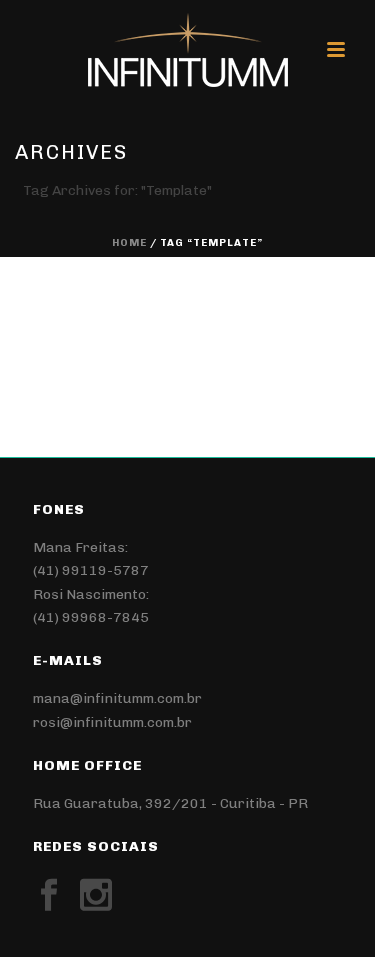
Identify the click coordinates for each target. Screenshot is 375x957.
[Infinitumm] (188, 50)
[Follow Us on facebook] (49, 895)
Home (129, 243)
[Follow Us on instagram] (96, 895)
